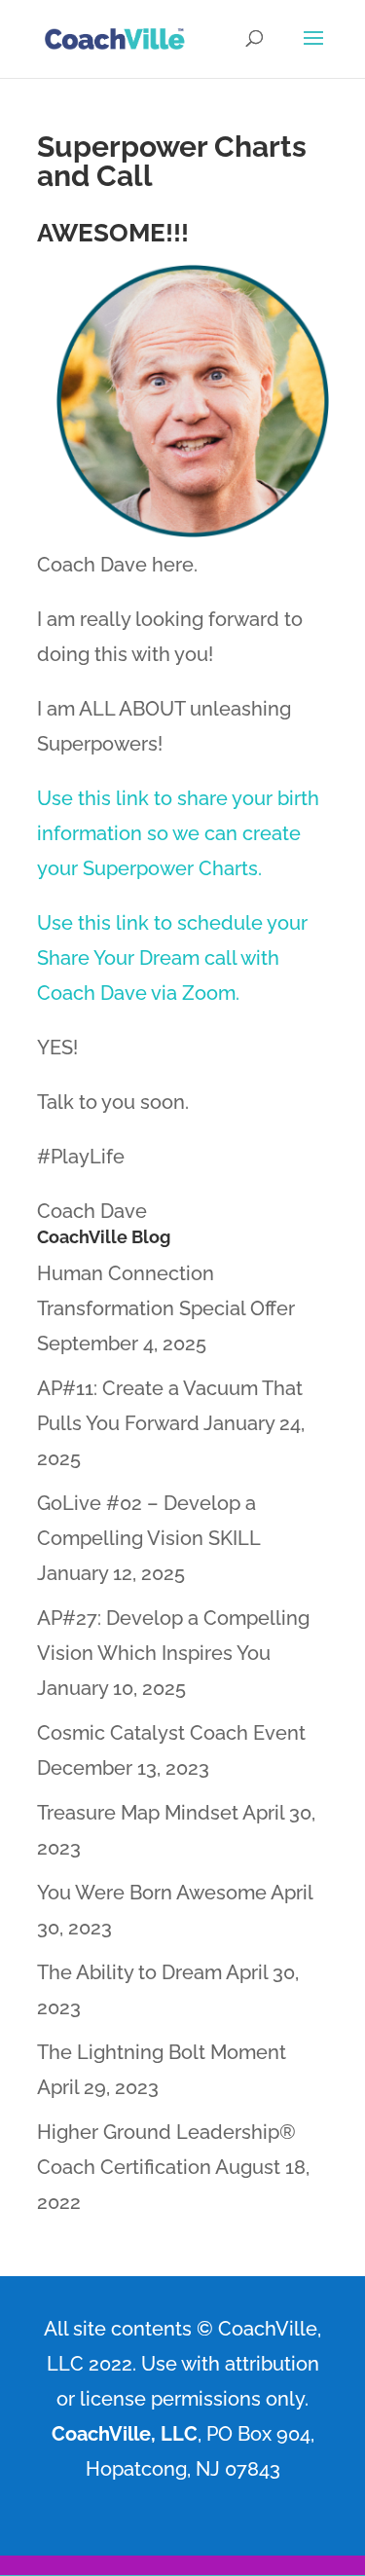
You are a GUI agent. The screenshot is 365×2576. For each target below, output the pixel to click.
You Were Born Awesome (152, 1893)
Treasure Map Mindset (138, 1813)
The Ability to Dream (129, 1972)
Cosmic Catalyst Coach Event (171, 1733)
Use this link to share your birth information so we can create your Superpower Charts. (178, 833)
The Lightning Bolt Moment (162, 2052)
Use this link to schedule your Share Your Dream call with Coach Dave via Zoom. (172, 958)
